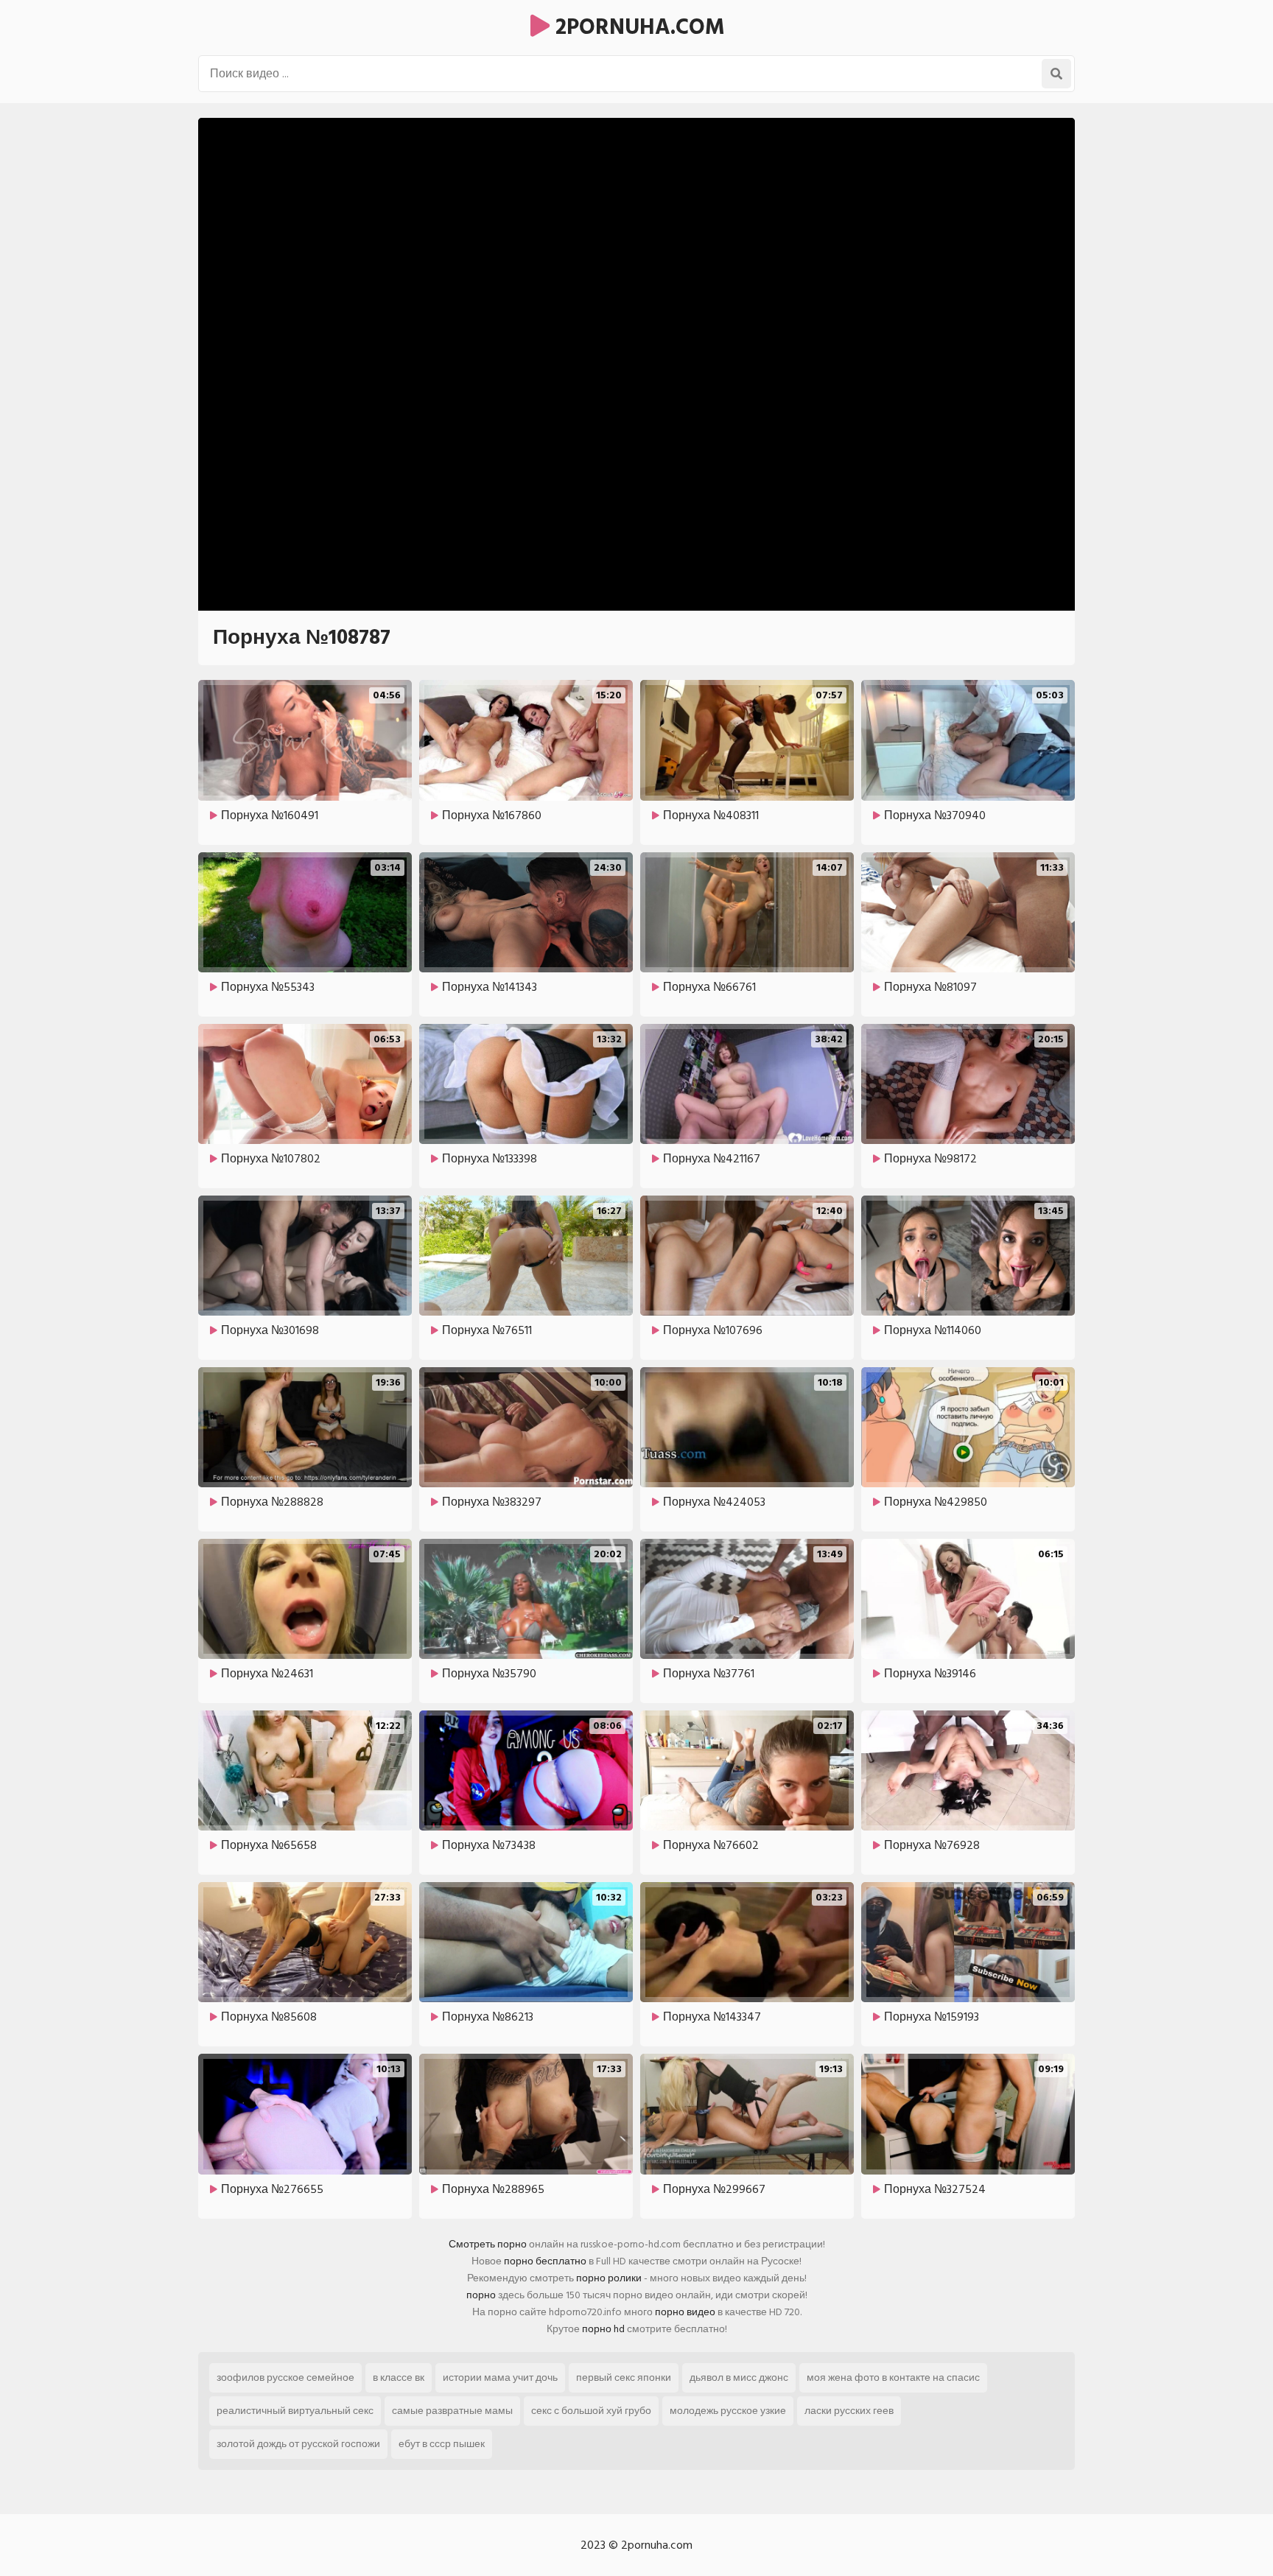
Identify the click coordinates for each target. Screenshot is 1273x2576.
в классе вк (399, 2377)
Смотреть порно (488, 2244)
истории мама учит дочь (500, 2377)
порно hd (603, 2329)
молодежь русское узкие (728, 2411)
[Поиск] (1056, 74)
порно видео (685, 2312)
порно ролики (609, 2278)
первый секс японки (624, 2377)
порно (481, 2295)
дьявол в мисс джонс (739, 2377)
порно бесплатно (545, 2261)
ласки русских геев (849, 2411)
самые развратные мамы (452, 2411)
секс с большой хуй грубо (591, 2411)
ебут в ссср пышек (442, 2444)
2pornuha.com (637, 27)
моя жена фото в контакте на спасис (893, 2377)
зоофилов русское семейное (285, 2377)
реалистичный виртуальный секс (295, 2411)
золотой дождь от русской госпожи (298, 2444)
